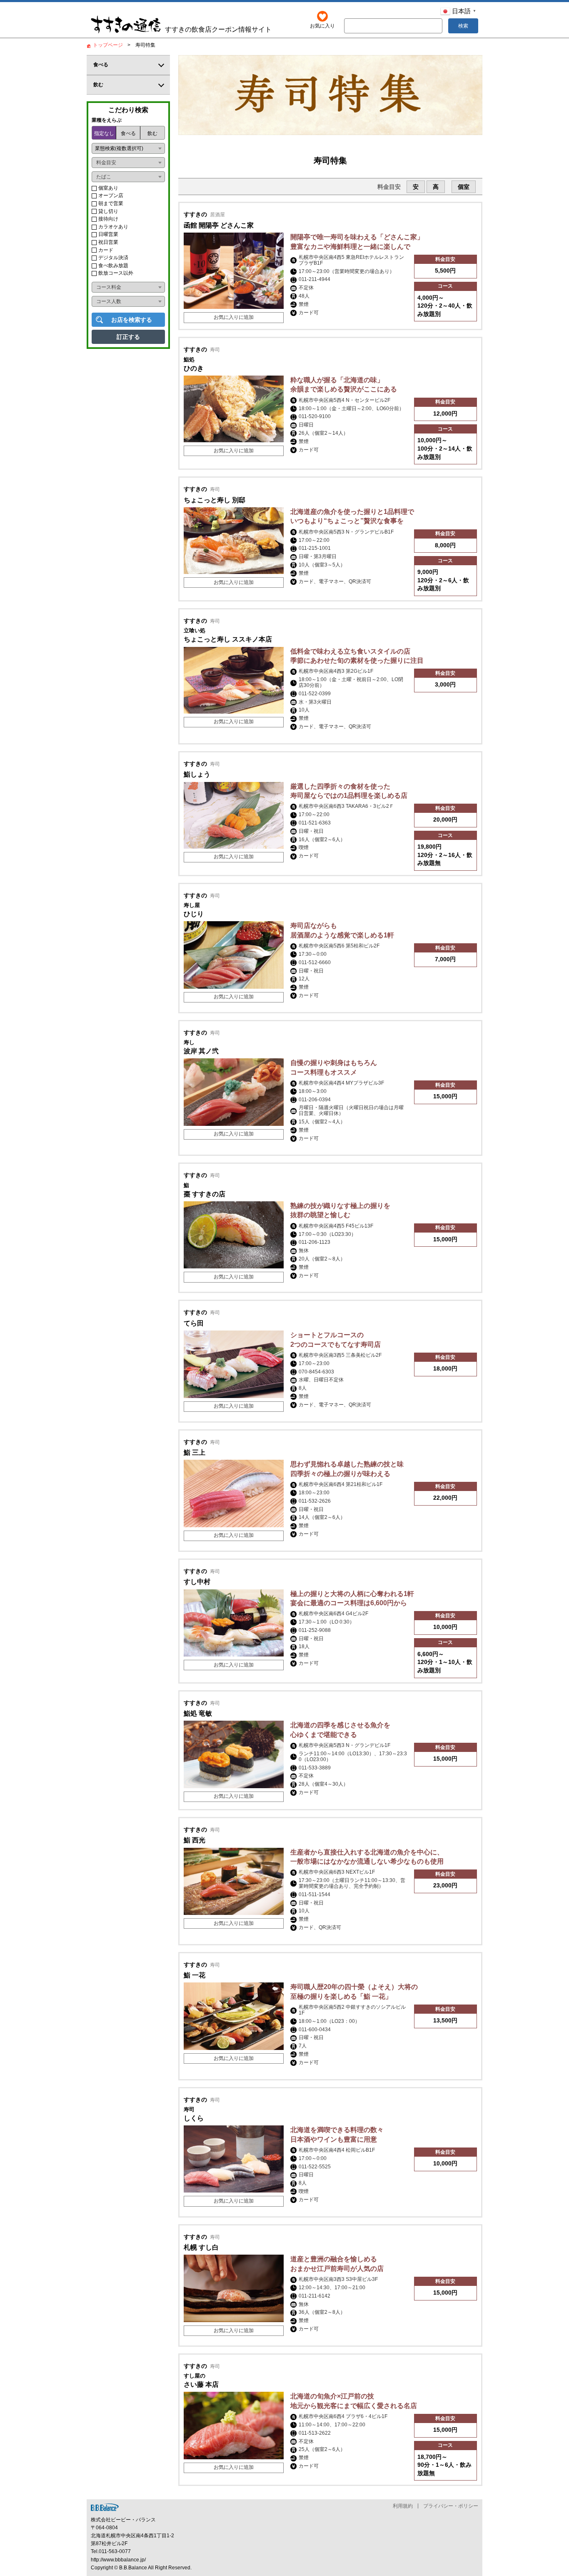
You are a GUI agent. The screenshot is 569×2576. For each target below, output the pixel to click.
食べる (128, 133)
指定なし (104, 133)
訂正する (128, 337)
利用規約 (403, 2506)
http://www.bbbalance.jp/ (118, 2560)
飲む (152, 133)
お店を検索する (132, 320)
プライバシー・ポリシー (451, 2506)
